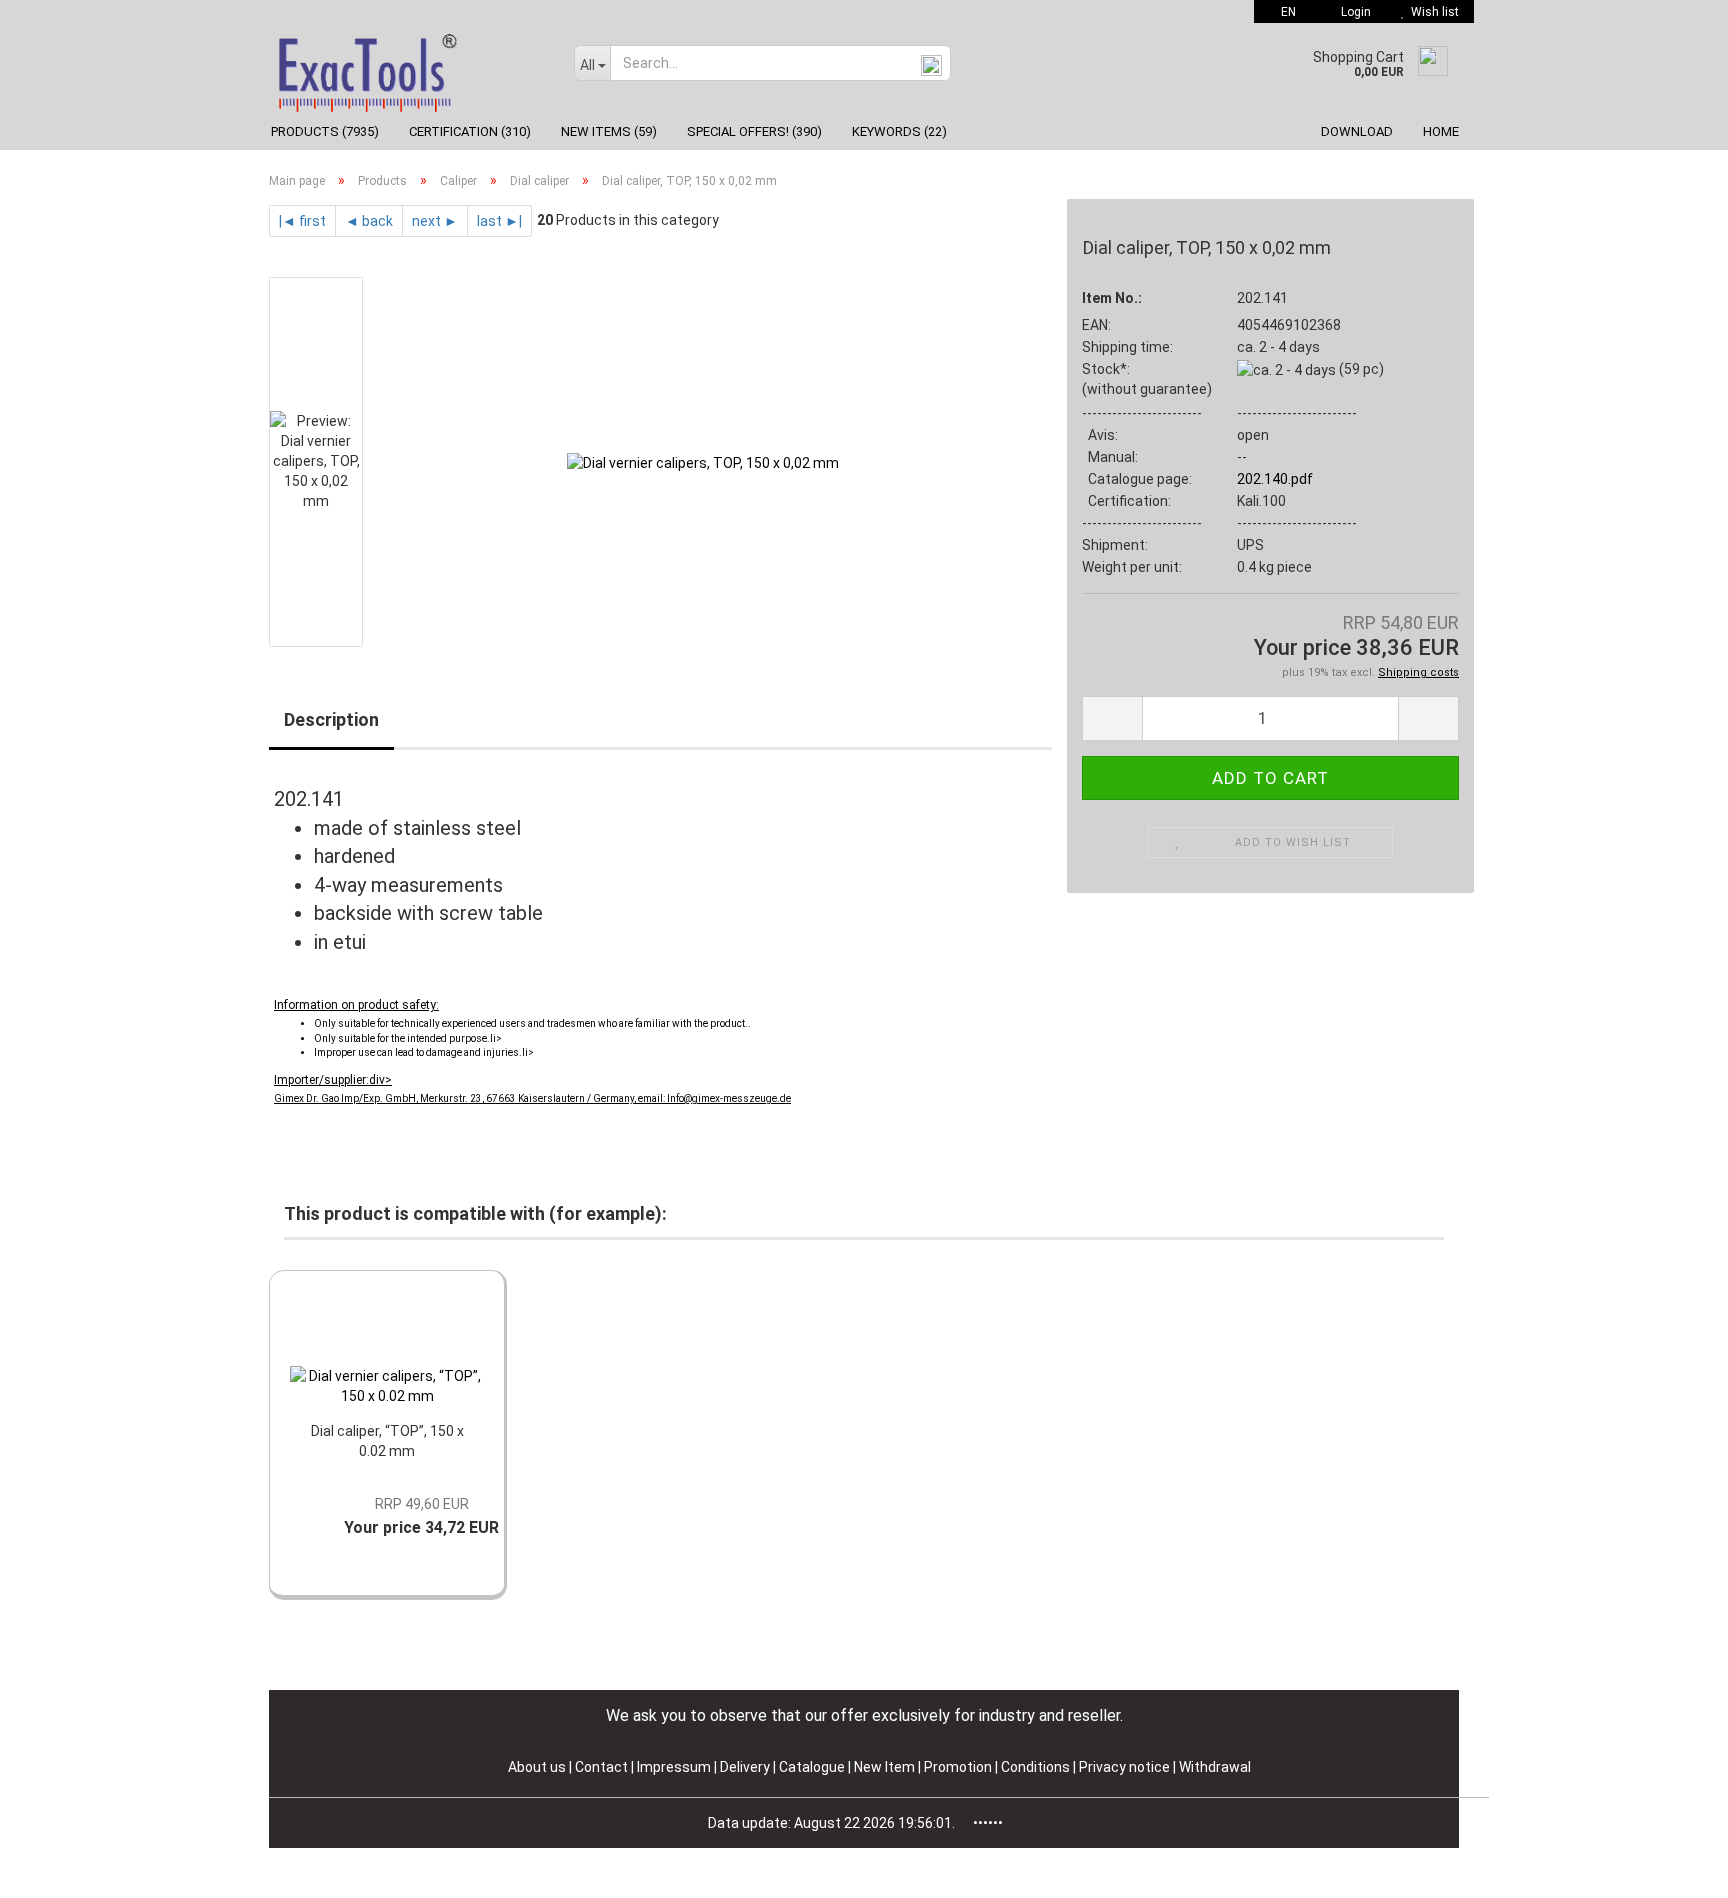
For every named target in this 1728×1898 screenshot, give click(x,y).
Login (1353, 12)
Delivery (746, 1767)
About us (537, 1767)
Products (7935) (325, 131)
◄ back (369, 221)
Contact (601, 1767)
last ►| (499, 221)
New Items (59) (609, 131)
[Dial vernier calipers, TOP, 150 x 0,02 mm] (703, 461)
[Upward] (1673, 1868)
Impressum (675, 1767)
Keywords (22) (899, 131)
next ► (435, 221)
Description (331, 719)
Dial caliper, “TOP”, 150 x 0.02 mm (387, 1441)
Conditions (1037, 1767)
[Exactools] (406, 68)
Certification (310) (470, 131)
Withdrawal (1215, 1767)
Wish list (1432, 12)
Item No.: (1112, 298)
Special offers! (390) (754, 131)
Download (1357, 131)
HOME (1441, 131)
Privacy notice (1126, 1767)
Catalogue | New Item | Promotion (885, 1767)
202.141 (1262, 298)
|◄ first (302, 221)
